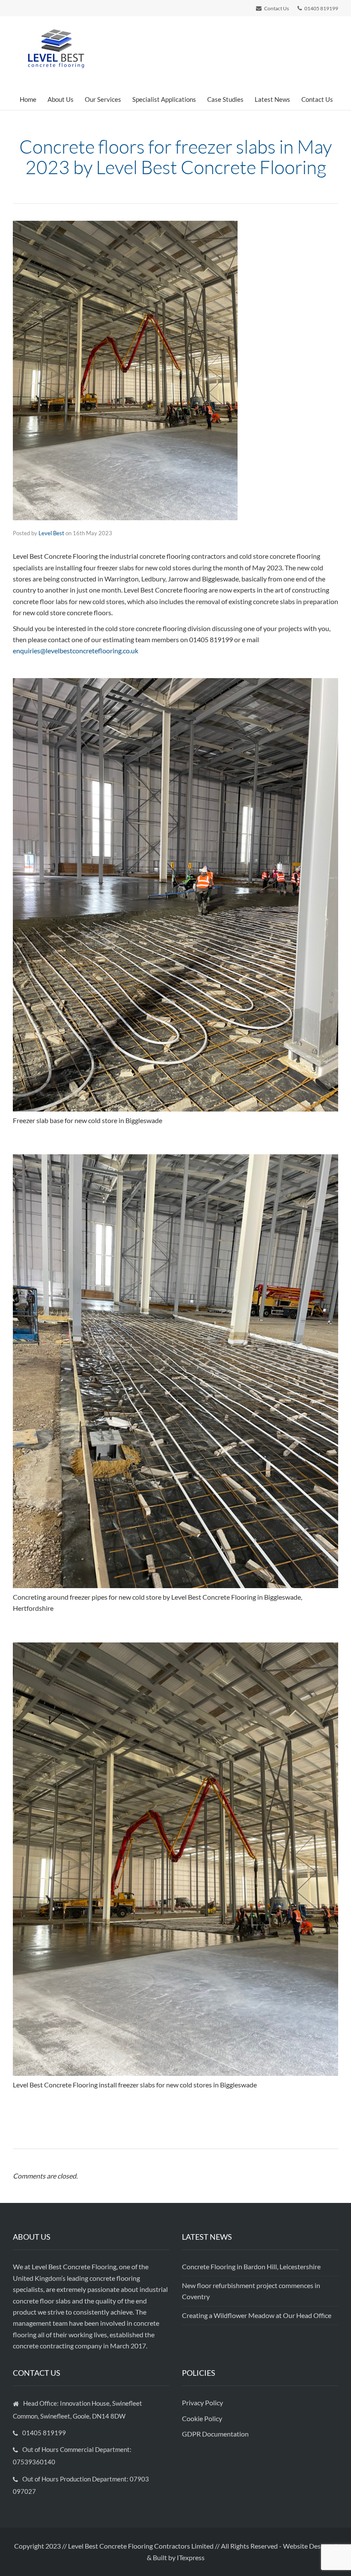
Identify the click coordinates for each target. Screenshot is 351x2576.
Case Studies (225, 99)
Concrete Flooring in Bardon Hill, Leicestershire (251, 2266)
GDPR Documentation (215, 2434)
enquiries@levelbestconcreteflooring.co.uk (76, 651)
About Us (61, 99)
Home (28, 99)
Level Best (51, 533)
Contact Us (317, 99)
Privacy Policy (203, 2403)
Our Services (103, 99)
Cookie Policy (203, 2418)
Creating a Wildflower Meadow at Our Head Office (257, 2315)
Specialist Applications (164, 99)
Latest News (272, 99)
